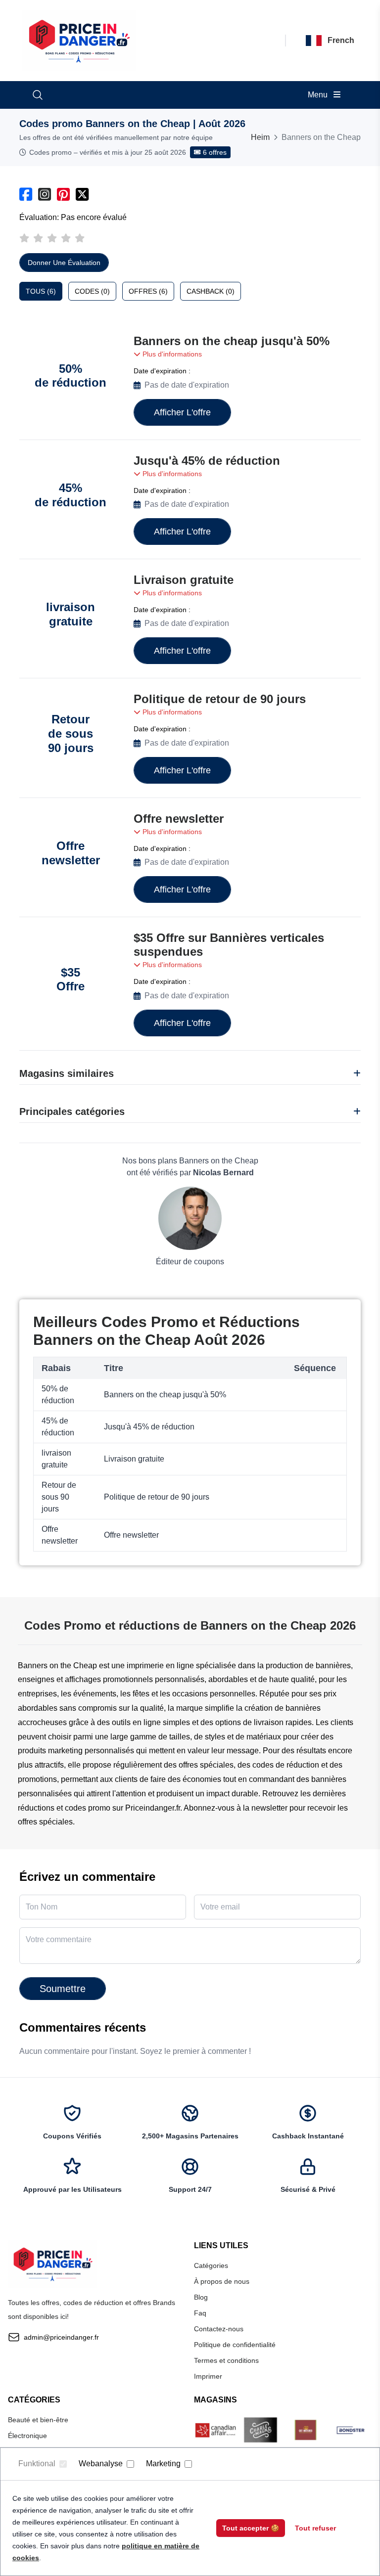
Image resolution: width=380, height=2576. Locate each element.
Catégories (211, 2265)
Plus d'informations (171, 354)
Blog (201, 2297)
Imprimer (208, 2376)
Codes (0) (92, 291)
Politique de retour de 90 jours (220, 699)
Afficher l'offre (182, 412)
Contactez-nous (219, 2329)
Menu (319, 95)
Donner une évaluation (64, 263)
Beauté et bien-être (38, 2420)
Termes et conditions (226, 2360)
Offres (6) (148, 291)
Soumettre (63, 1989)
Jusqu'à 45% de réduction (207, 461)
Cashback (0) (211, 291)
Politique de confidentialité (235, 2345)
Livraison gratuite (184, 580)
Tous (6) (41, 291)
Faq (200, 2313)
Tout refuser (315, 2528)
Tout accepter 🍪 (251, 2528)
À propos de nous (222, 2281)
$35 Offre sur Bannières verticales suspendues (229, 945)
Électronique (27, 2436)
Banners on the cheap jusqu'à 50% (232, 341)
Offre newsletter (179, 819)
